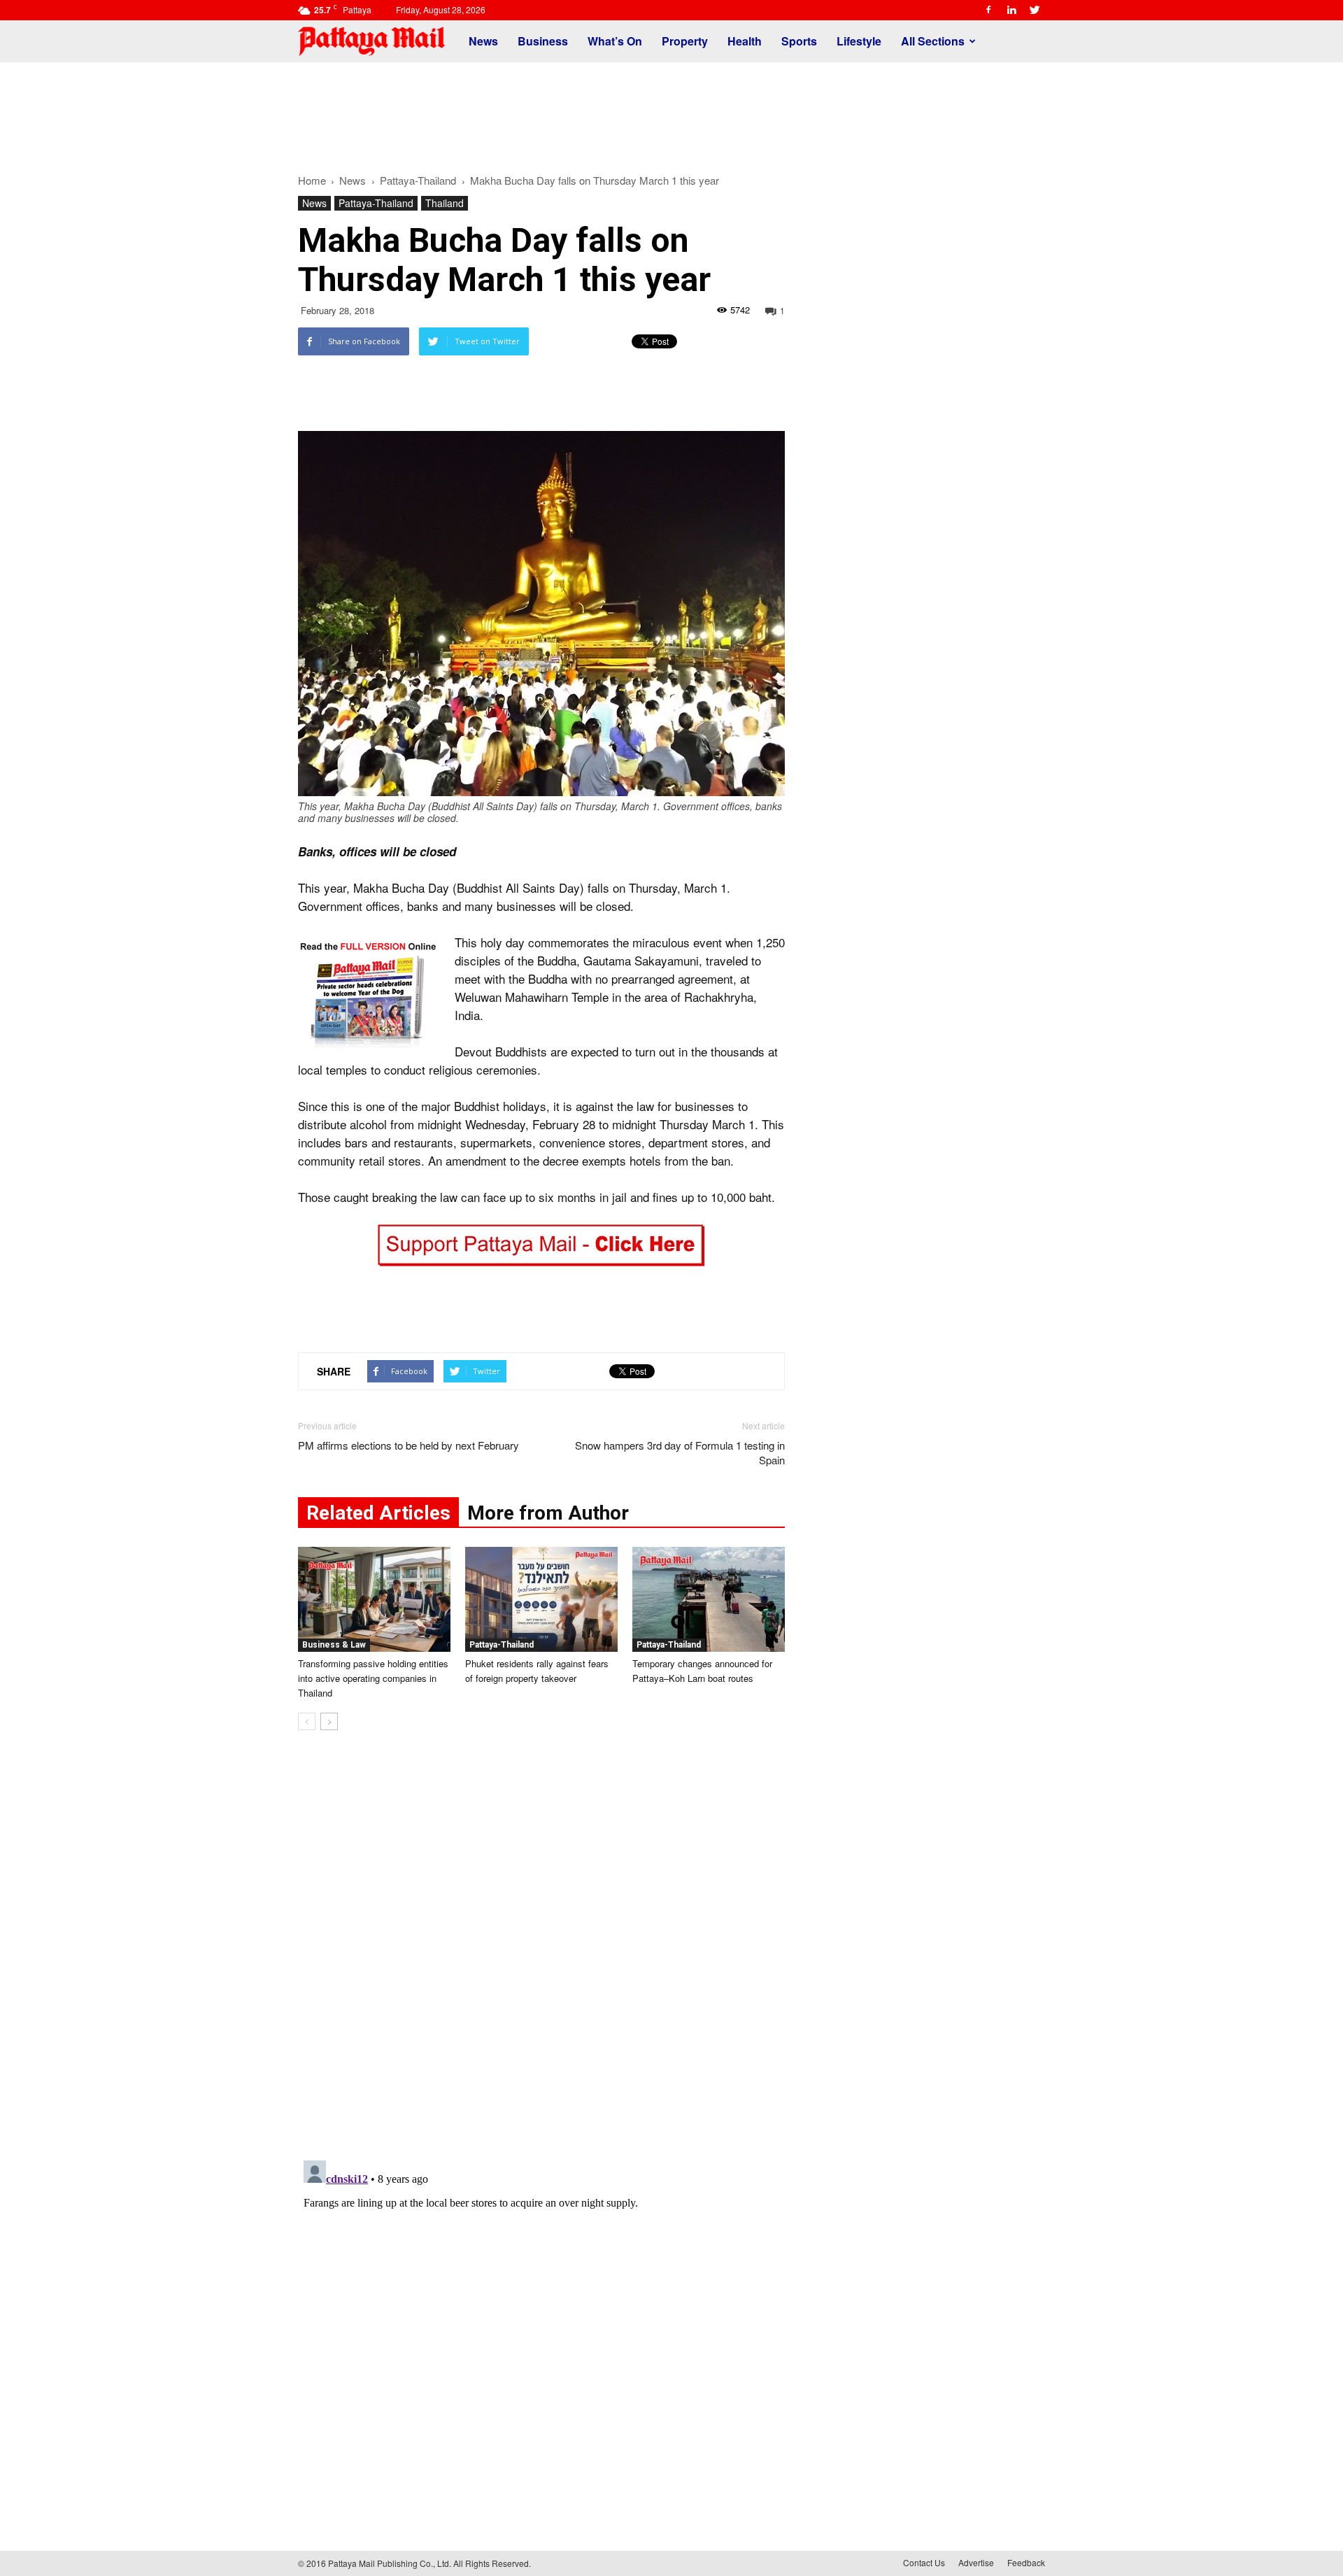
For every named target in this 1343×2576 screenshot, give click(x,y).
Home (312, 180)
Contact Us (924, 2562)
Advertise (976, 2562)
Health (745, 41)
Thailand (445, 203)
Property (685, 41)
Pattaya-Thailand (376, 203)
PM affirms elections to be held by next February (408, 1445)
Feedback (1026, 2562)
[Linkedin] (1011, 10)
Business (543, 41)
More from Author (548, 1513)
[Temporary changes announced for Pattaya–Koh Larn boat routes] (709, 1599)
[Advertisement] (671, 111)
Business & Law (334, 1645)
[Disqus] (541, 1953)
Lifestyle (859, 41)
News (483, 41)
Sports (799, 41)
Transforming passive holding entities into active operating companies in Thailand (373, 1678)
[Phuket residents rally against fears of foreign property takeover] (541, 1599)
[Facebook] (988, 10)
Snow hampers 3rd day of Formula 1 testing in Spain (680, 1452)
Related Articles (378, 1513)
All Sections (933, 41)
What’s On (615, 41)
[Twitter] (1035, 10)
